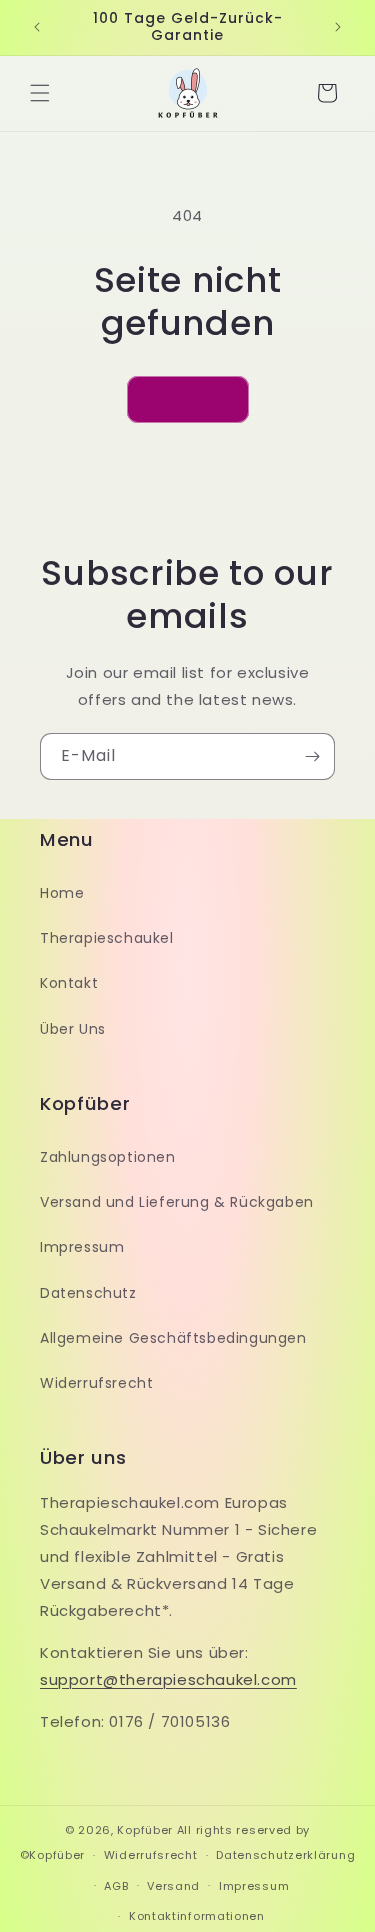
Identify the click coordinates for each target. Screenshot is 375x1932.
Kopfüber (145, 1830)
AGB (116, 1886)
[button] (40, 93)
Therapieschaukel (107, 938)
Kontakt (69, 983)
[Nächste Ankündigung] (338, 27)
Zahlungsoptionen (108, 1157)
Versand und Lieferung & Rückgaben (177, 1202)
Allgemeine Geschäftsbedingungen (173, 1338)
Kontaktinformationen (197, 1916)
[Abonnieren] (312, 756)
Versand (173, 1886)
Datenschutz (88, 1293)
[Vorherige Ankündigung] (37, 27)
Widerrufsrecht (96, 1383)
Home (62, 893)
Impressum (82, 1247)
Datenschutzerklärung (285, 1855)
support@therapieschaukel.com (168, 1679)
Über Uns (73, 1029)
